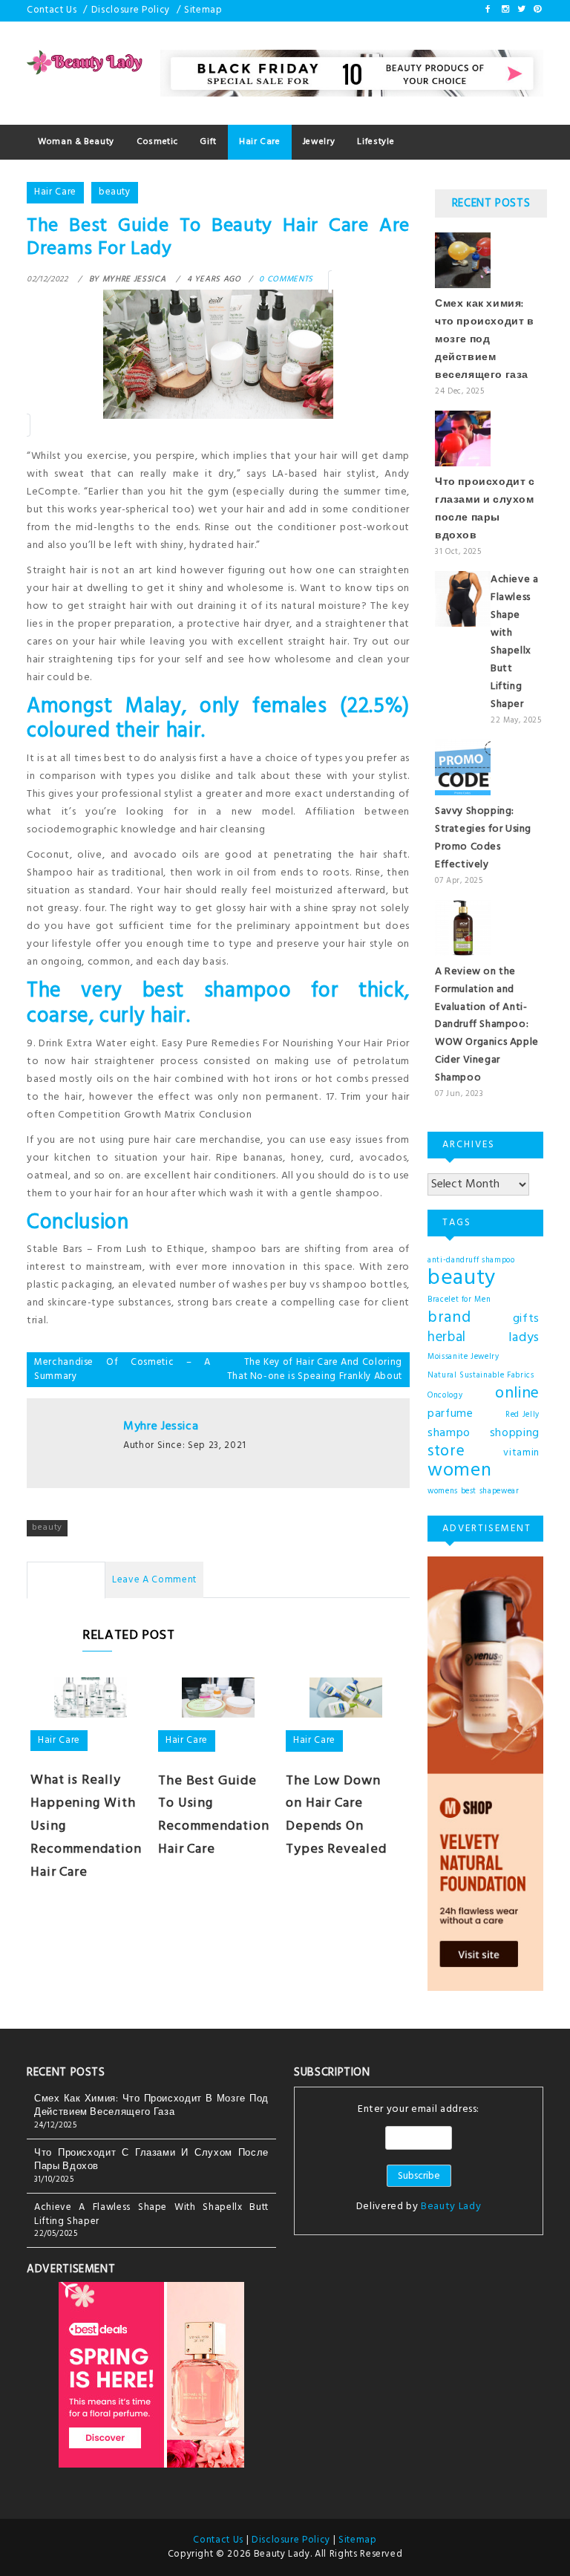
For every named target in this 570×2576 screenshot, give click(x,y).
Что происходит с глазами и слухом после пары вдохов (485, 509)
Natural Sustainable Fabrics (481, 1376)
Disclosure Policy (131, 10)
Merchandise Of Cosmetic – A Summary (122, 1369)
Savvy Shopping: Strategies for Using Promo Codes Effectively (483, 838)
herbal (447, 1337)
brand (449, 1318)
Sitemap (203, 10)
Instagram (505, 9)
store (446, 1452)
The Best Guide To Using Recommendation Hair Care (214, 1815)
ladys (524, 1338)
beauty (115, 192)
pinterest (537, 9)
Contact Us (52, 10)
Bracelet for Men (459, 1300)
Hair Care (55, 192)
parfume (451, 1414)
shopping (515, 1433)
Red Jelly (522, 1415)
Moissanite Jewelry (463, 1357)
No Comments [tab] (66, 1580)
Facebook (488, 9)
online (517, 1394)
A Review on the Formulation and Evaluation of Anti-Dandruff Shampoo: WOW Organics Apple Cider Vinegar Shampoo (487, 1025)
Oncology (445, 1396)
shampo (449, 1433)
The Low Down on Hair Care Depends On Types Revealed (336, 1815)
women (459, 1471)
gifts (526, 1319)
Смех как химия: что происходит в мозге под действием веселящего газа (485, 340)
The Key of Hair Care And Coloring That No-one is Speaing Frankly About (315, 1369)
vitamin (521, 1453)
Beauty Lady (451, 2207)
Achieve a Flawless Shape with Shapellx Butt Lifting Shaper (514, 642)
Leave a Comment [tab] (154, 1580)
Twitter (520, 9)
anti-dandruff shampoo (471, 1261)
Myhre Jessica (161, 1426)
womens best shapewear (474, 1491)
